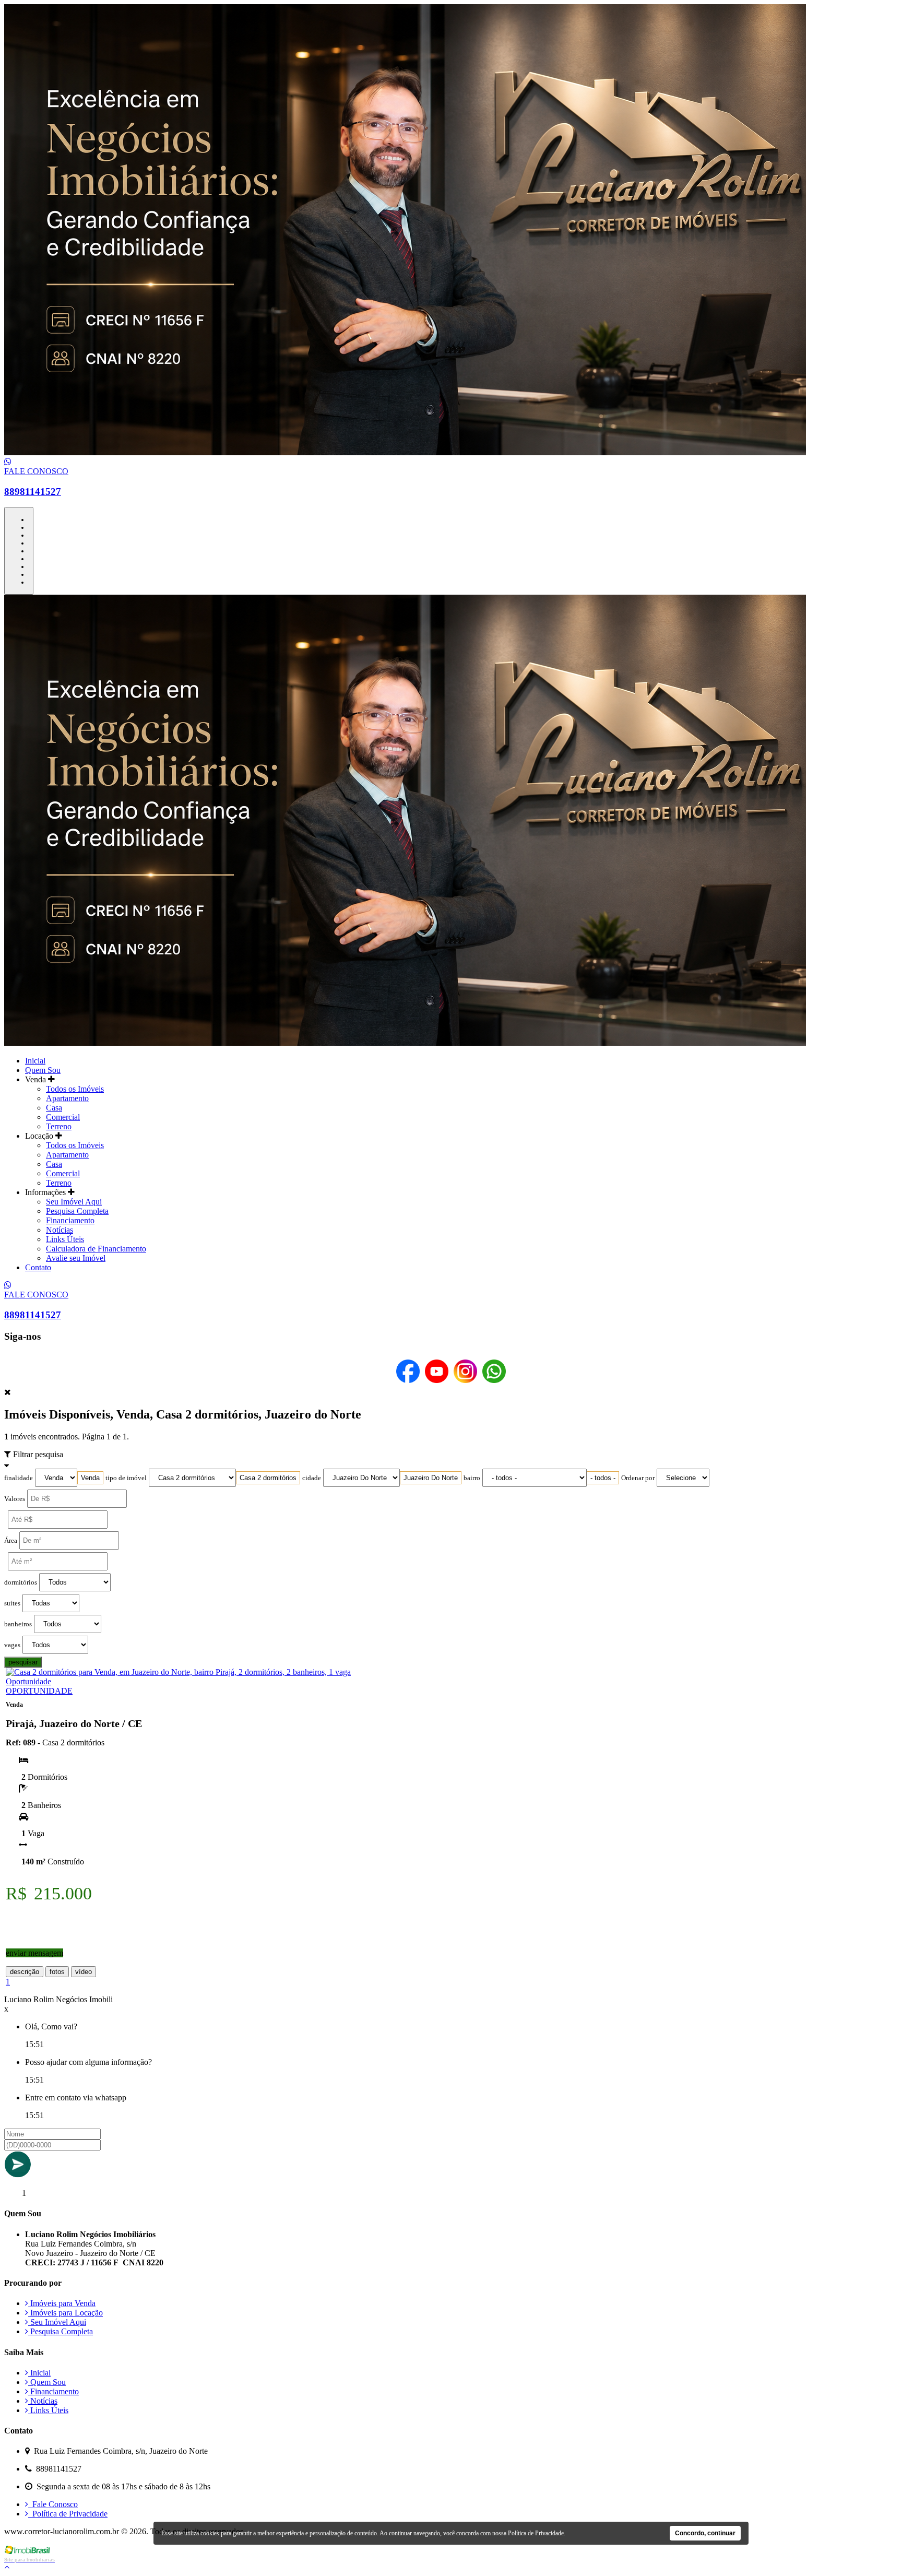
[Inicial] (405, 452)
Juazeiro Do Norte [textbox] (431, 1478)
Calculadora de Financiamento (96, 1249)
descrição (25, 1972)
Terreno (59, 1126)
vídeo (84, 1972)
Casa (54, 1108)
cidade (312, 1478)
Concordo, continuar (705, 2533)
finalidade (19, 1478)
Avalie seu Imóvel (76, 1258)
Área (11, 1541)
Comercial (63, 1117)
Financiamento (70, 1220)
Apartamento (67, 1098)
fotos (57, 1972)
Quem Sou (43, 1070)
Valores (15, 1499)
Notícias (60, 1230)
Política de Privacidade (68, 2514)
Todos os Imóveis (75, 1089)
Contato (38, 1267)
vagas (12, 1645)
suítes (12, 1603)
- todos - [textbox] (603, 1478)
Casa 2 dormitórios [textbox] (268, 1478)
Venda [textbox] (90, 1478)
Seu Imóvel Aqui (74, 1202)
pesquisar (23, 1662)
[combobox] (90, 1478)
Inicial (35, 1061)
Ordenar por (638, 1478)
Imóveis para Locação (66, 2313)
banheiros (18, 1624)
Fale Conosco (53, 2504)
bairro (472, 1478)
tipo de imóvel (126, 1478)
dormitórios (21, 1582)
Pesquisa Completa (77, 1211)
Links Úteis (65, 1239)
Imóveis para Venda (62, 2303)
